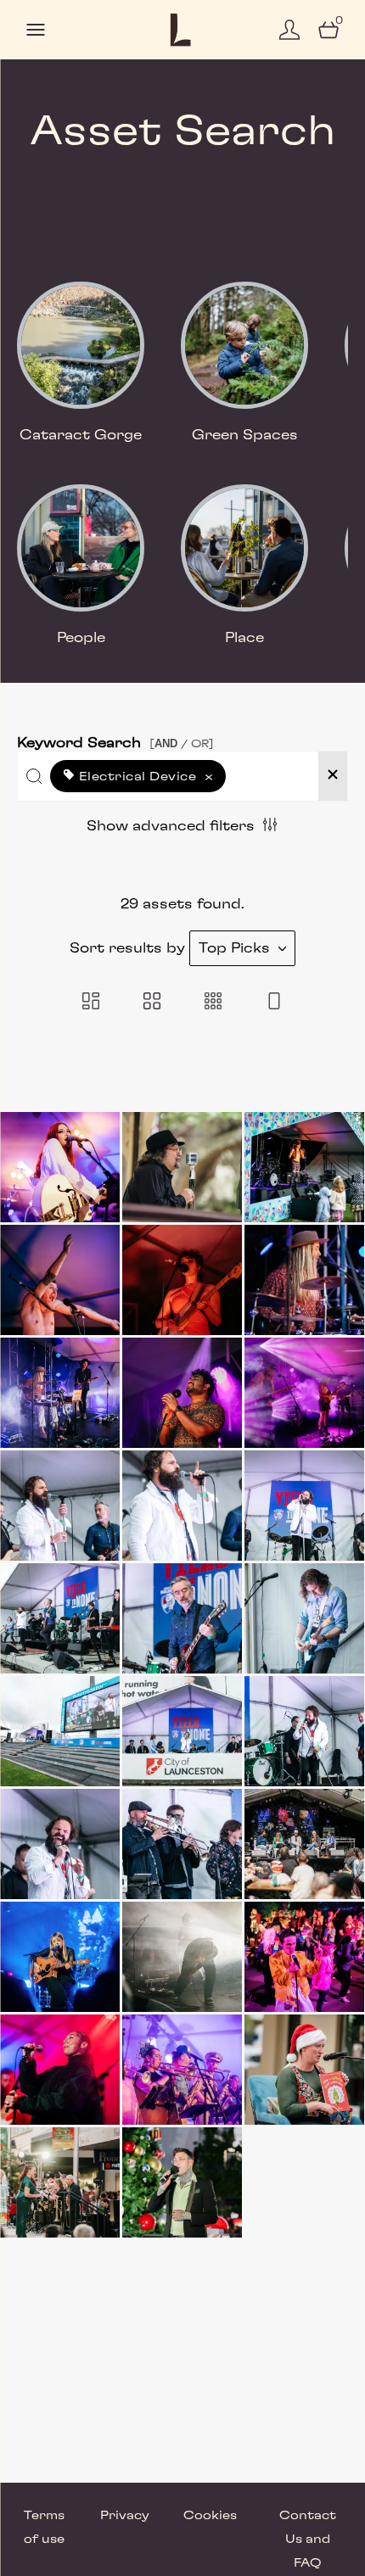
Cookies (210, 2516)
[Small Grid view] (213, 1003)
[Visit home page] (182, 30)
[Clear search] (333, 776)
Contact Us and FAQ (308, 2540)
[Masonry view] (91, 1003)
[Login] (289, 30)
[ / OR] (182, 743)
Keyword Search (115, 739)
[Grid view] (152, 1003)
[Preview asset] (60, 1167)
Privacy (125, 2516)
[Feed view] (274, 1003)
